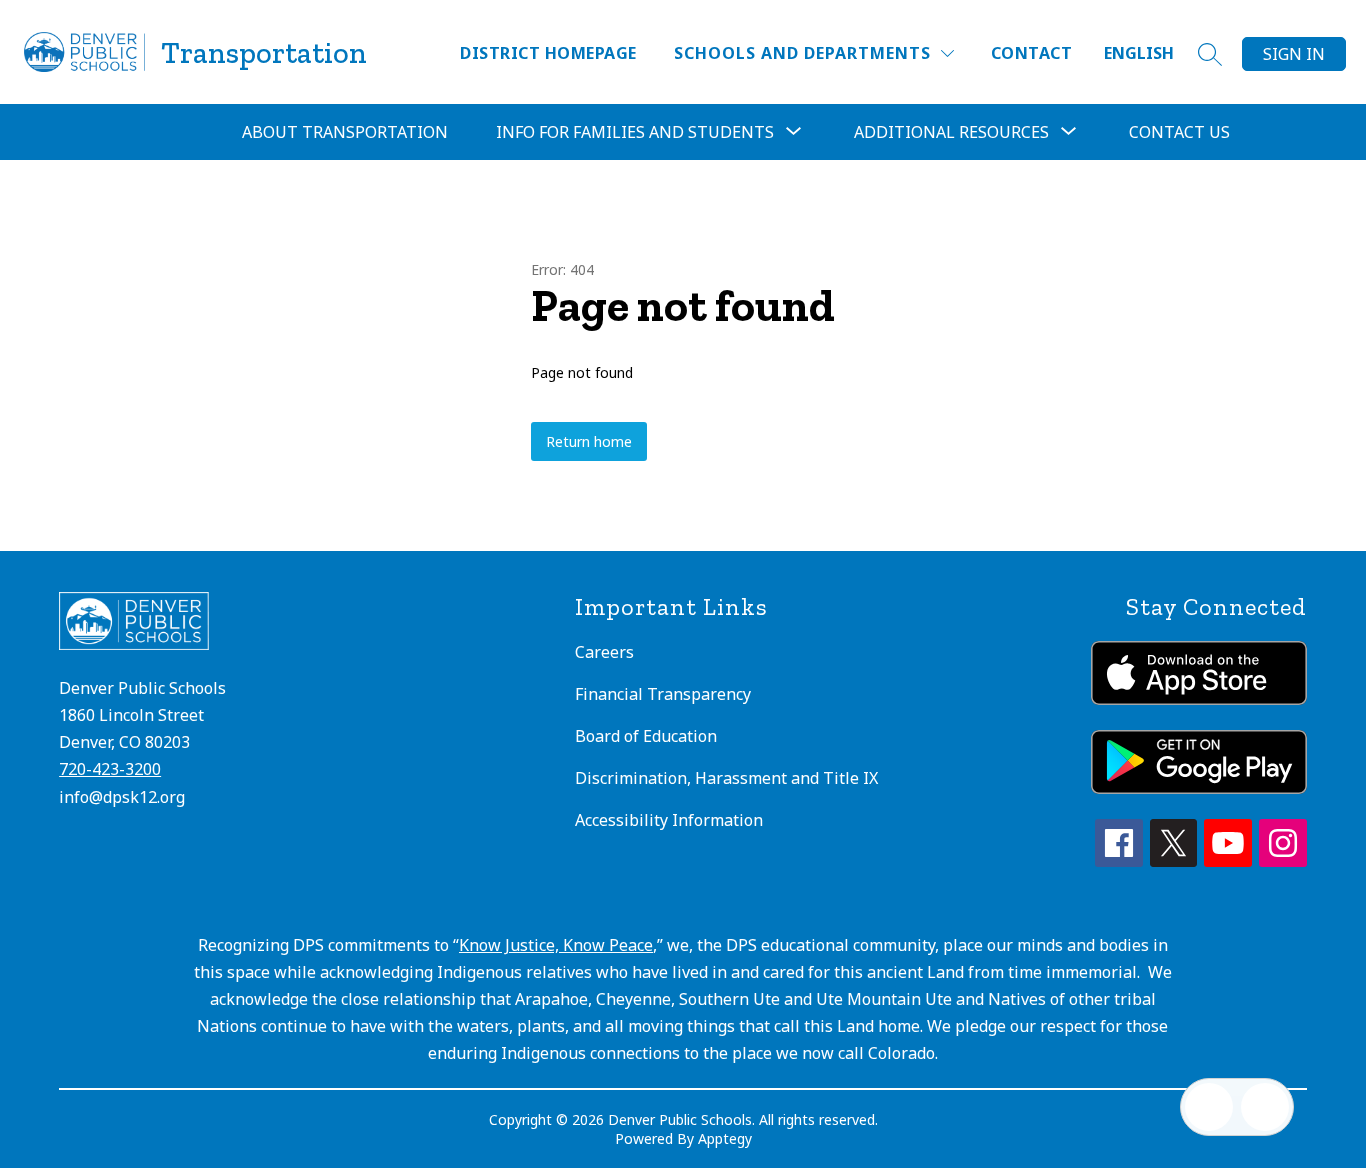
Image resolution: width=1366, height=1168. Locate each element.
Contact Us (1179, 132)
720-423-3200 (110, 769)
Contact (1031, 53)
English (1139, 53)
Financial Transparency (663, 694)
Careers (604, 652)
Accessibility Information (669, 820)
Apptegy (725, 1138)
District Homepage (548, 53)
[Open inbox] (1209, 1107)
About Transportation (345, 132)
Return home (589, 441)
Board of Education (646, 736)
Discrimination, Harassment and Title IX (726, 778)
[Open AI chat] (1265, 1107)
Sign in (1294, 54)
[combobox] (1151, 53)
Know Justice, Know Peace (556, 945)
